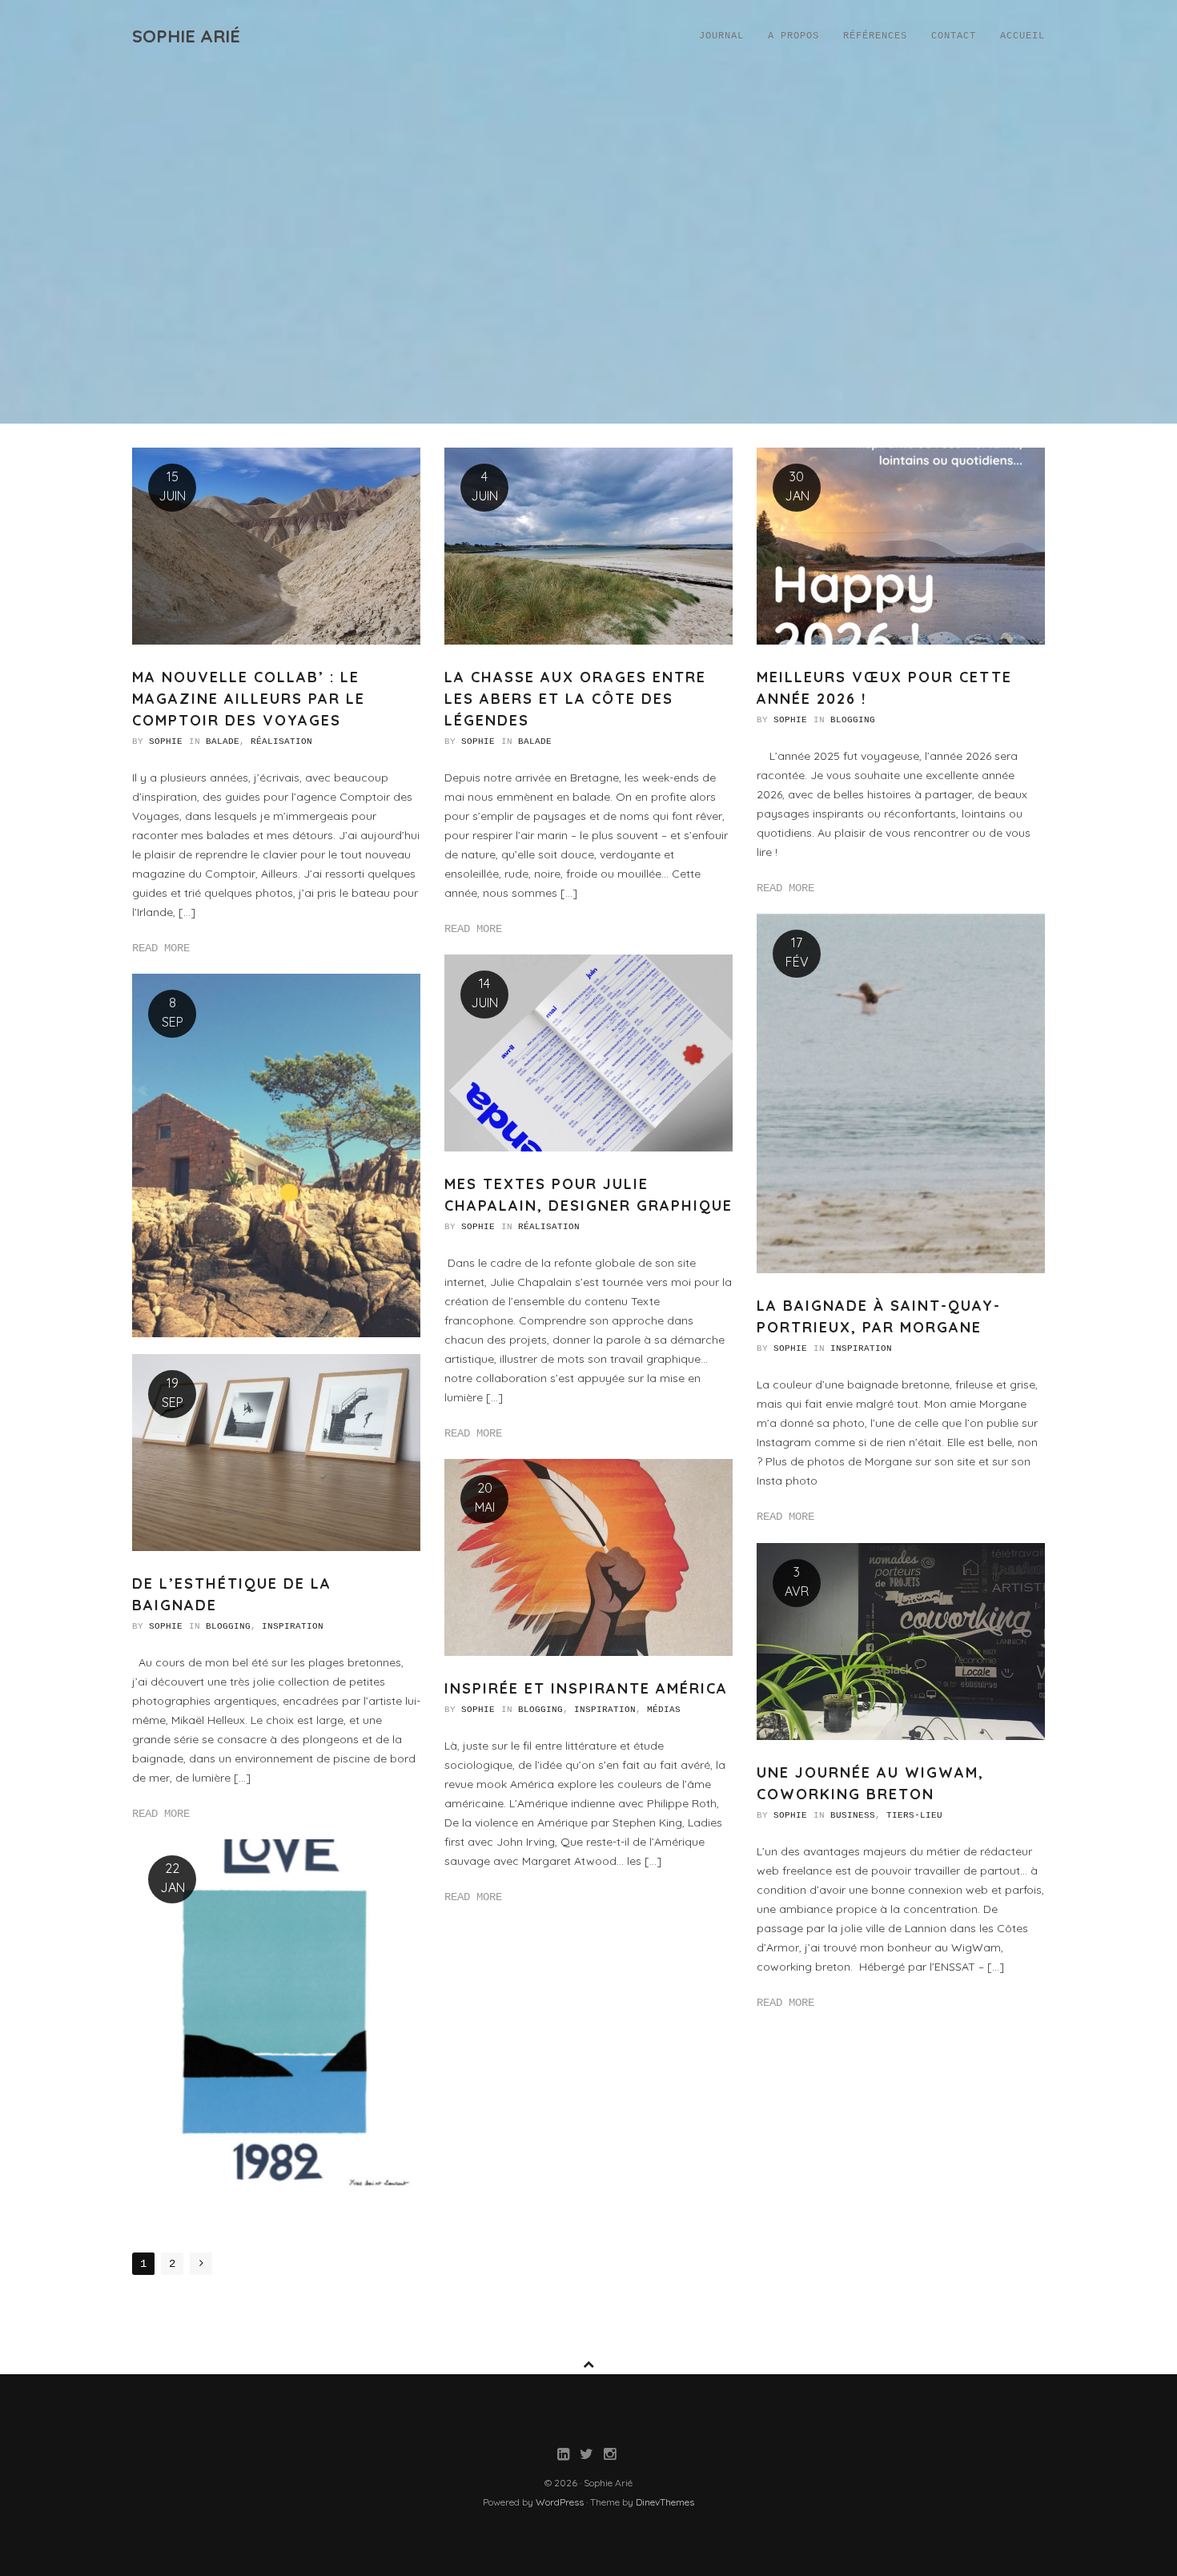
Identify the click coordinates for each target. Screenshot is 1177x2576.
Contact (954, 36)
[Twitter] (586, 2456)
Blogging (853, 720)
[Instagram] (610, 2456)
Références (875, 36)
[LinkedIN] (563, 2456)
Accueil (1022, 36)
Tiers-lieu (914, 1815)
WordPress (560, 2502)
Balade (223, 741)
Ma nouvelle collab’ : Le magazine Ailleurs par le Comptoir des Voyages (249, 699)
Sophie (166, 741)
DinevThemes (665, 2502)
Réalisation (281, 741)
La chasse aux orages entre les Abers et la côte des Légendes (575, 699)
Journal (721, 36)
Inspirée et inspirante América (586, 1688)
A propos (793, 36)
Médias (664, 1710)
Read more (161, 948)
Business (853, 1815)
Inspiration (861, 1348)
